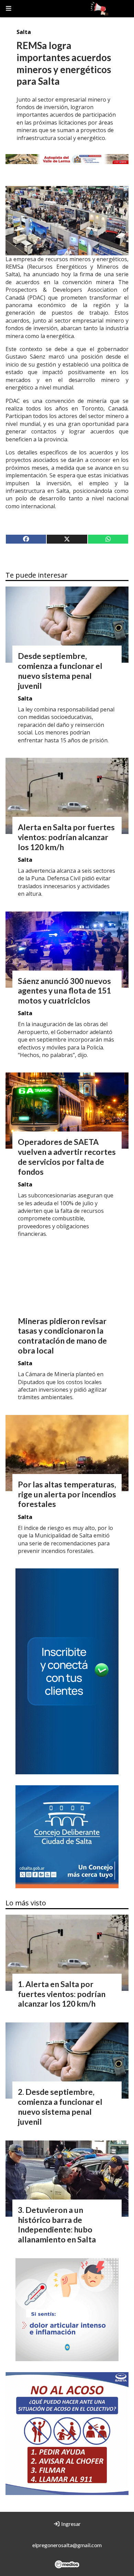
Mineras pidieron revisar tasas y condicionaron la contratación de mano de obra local (62, 1336)
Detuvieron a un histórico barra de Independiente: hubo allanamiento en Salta (57, 2225)
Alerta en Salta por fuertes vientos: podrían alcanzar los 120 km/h (66, 837)
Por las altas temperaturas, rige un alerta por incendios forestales (67, 1494)
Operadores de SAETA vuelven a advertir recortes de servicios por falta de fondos (67, 1157)
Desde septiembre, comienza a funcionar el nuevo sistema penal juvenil (60, 671)
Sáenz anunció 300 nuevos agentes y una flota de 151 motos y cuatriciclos (64, 991)
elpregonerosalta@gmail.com (67, 2545)
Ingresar (70, 2524)
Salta (24, 32)
